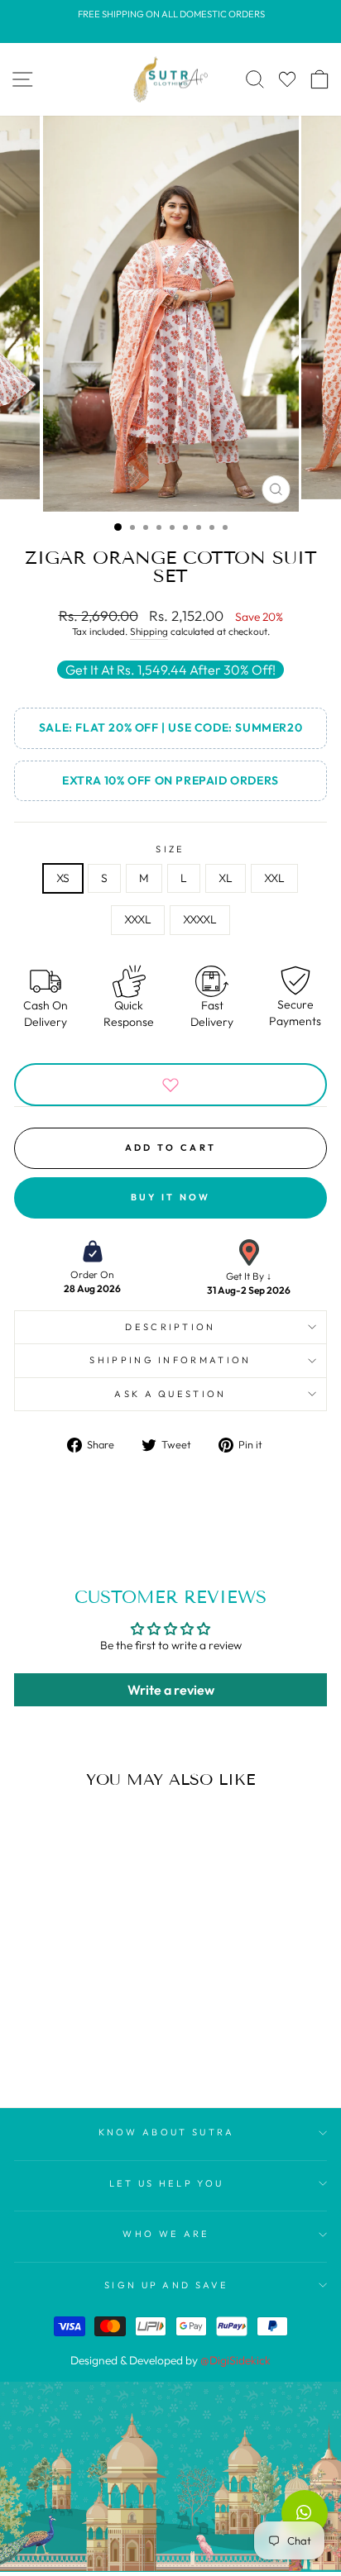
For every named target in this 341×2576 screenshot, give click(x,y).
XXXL (138, 919)
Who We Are (166, 2234)
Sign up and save (166, 2285)
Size (170, 849)
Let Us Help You (167, 2183)
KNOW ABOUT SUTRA (167, 2132)
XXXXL (200, 919)
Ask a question (170, 1394)
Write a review (171, 1690)
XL (226, 878)
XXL (274, 878)
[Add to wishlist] (170, 1085)
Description (170, 1327)
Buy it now (171, 1197)
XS (63, 878)
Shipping (149, 631)
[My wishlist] (287, 79)
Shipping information (170, 1360)
